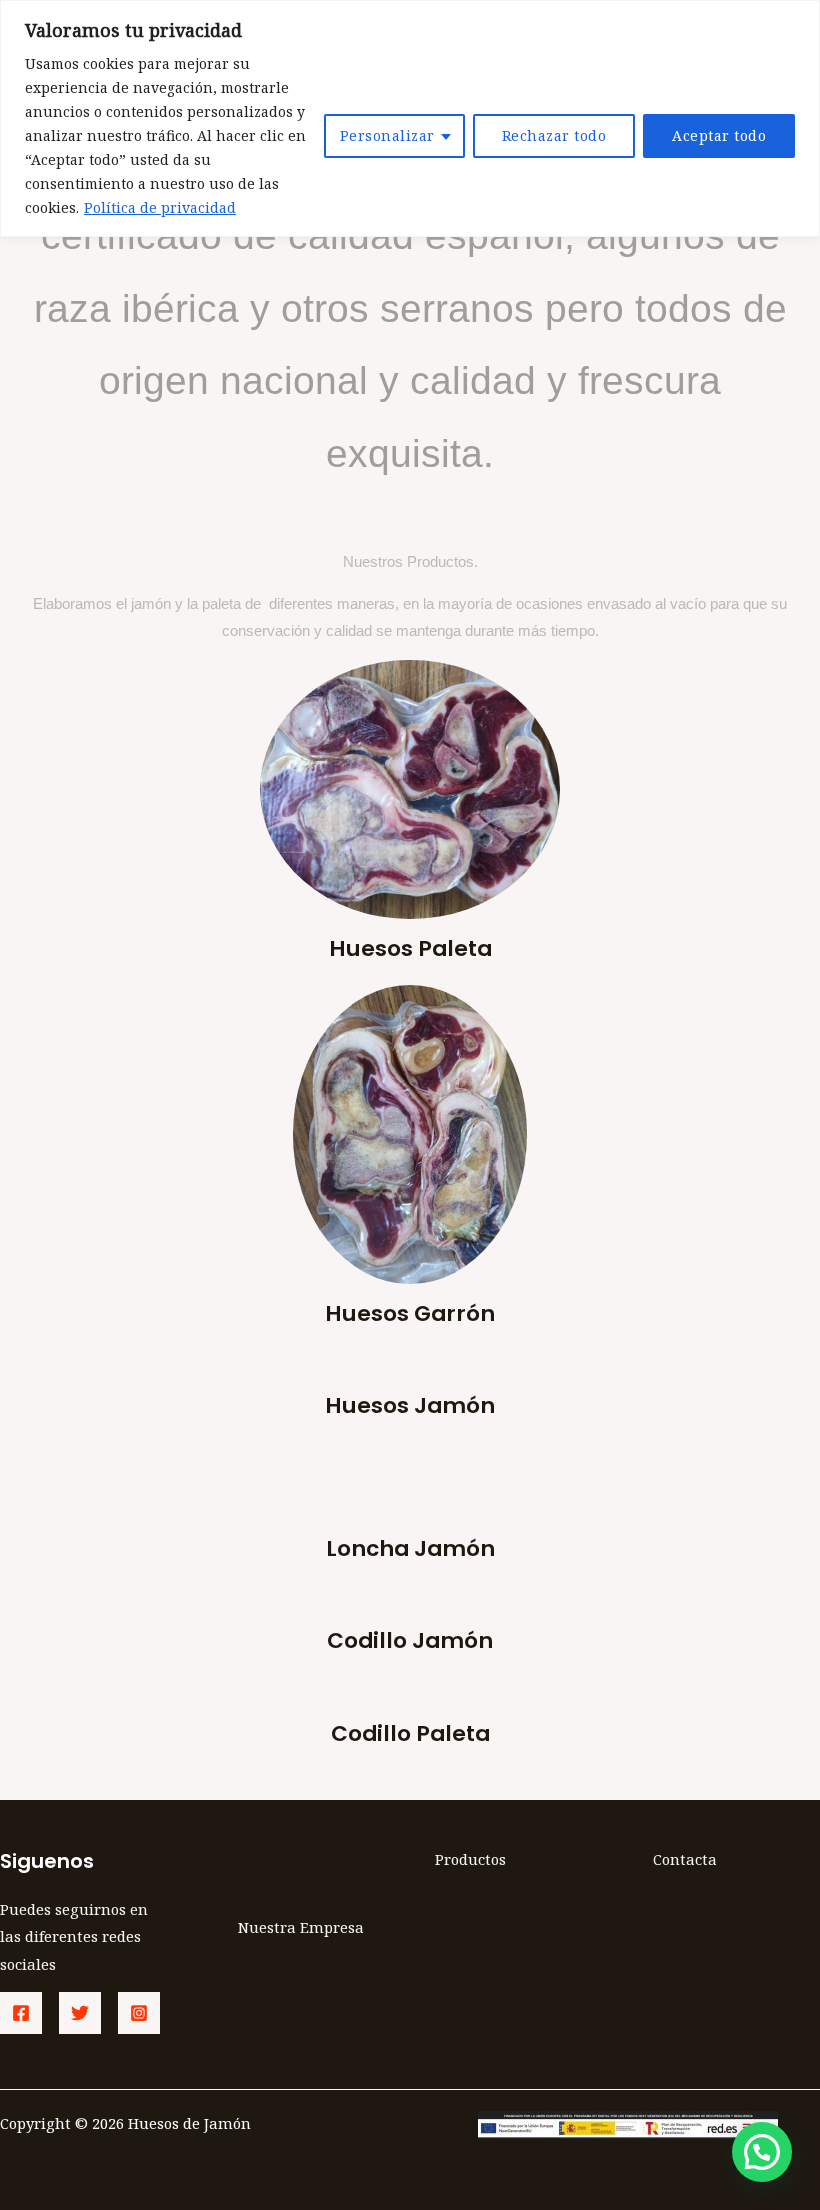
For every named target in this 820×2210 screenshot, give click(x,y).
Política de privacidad (160, 207)
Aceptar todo (719, 135)
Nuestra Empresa (301, 1927)
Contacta (685, 1859)
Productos (470, 1859)
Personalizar (387, 135)
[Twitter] (80, 2013)
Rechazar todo (554, 135)
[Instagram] (139, 2013)
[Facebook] (21, 2013)
